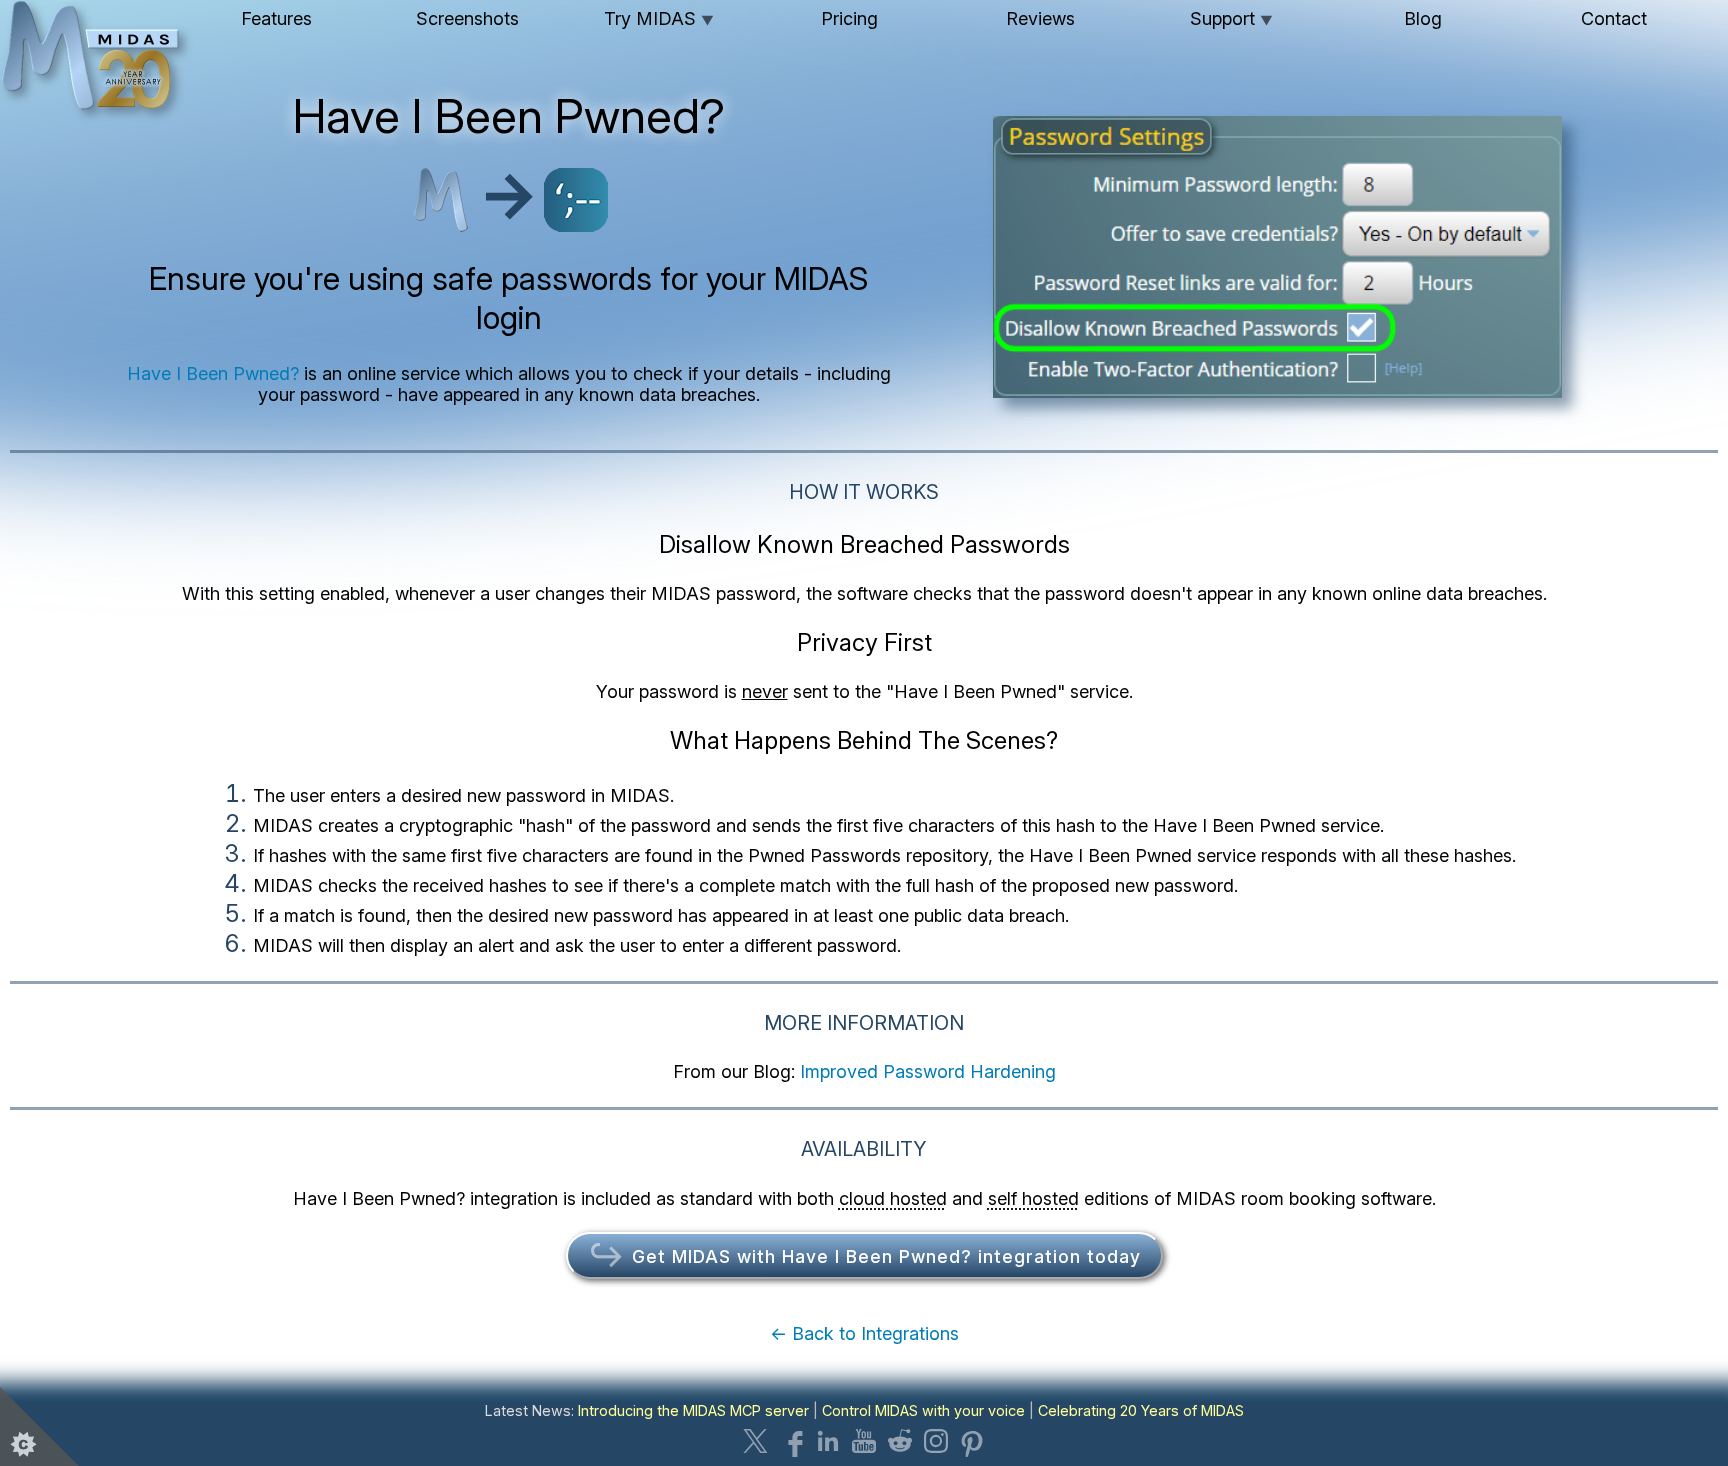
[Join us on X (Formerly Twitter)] (756, 1441)
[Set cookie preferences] (40, 1426)
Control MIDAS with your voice (923, 1410)
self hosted (1033, 1198)
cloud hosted (893, 1198)
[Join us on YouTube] (864, 1441)
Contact (1614, 18)
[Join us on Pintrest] (972, 1441)
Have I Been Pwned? (213, 373)
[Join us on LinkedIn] (828, 1441)
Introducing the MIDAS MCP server (693, 1410)
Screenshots (467, 18)
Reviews (1040, 18)
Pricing (849, 18)
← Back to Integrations (864, 1333)
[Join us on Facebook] (792, 1441)
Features (276, 18)
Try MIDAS (659, 18)
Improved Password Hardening (928, 1071)
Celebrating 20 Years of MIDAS (1141, 1410)
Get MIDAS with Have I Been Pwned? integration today (883, 1256)
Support (1231, 18)
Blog (1423, 18)
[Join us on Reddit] (900, 1441)
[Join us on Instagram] (936, 1441)
